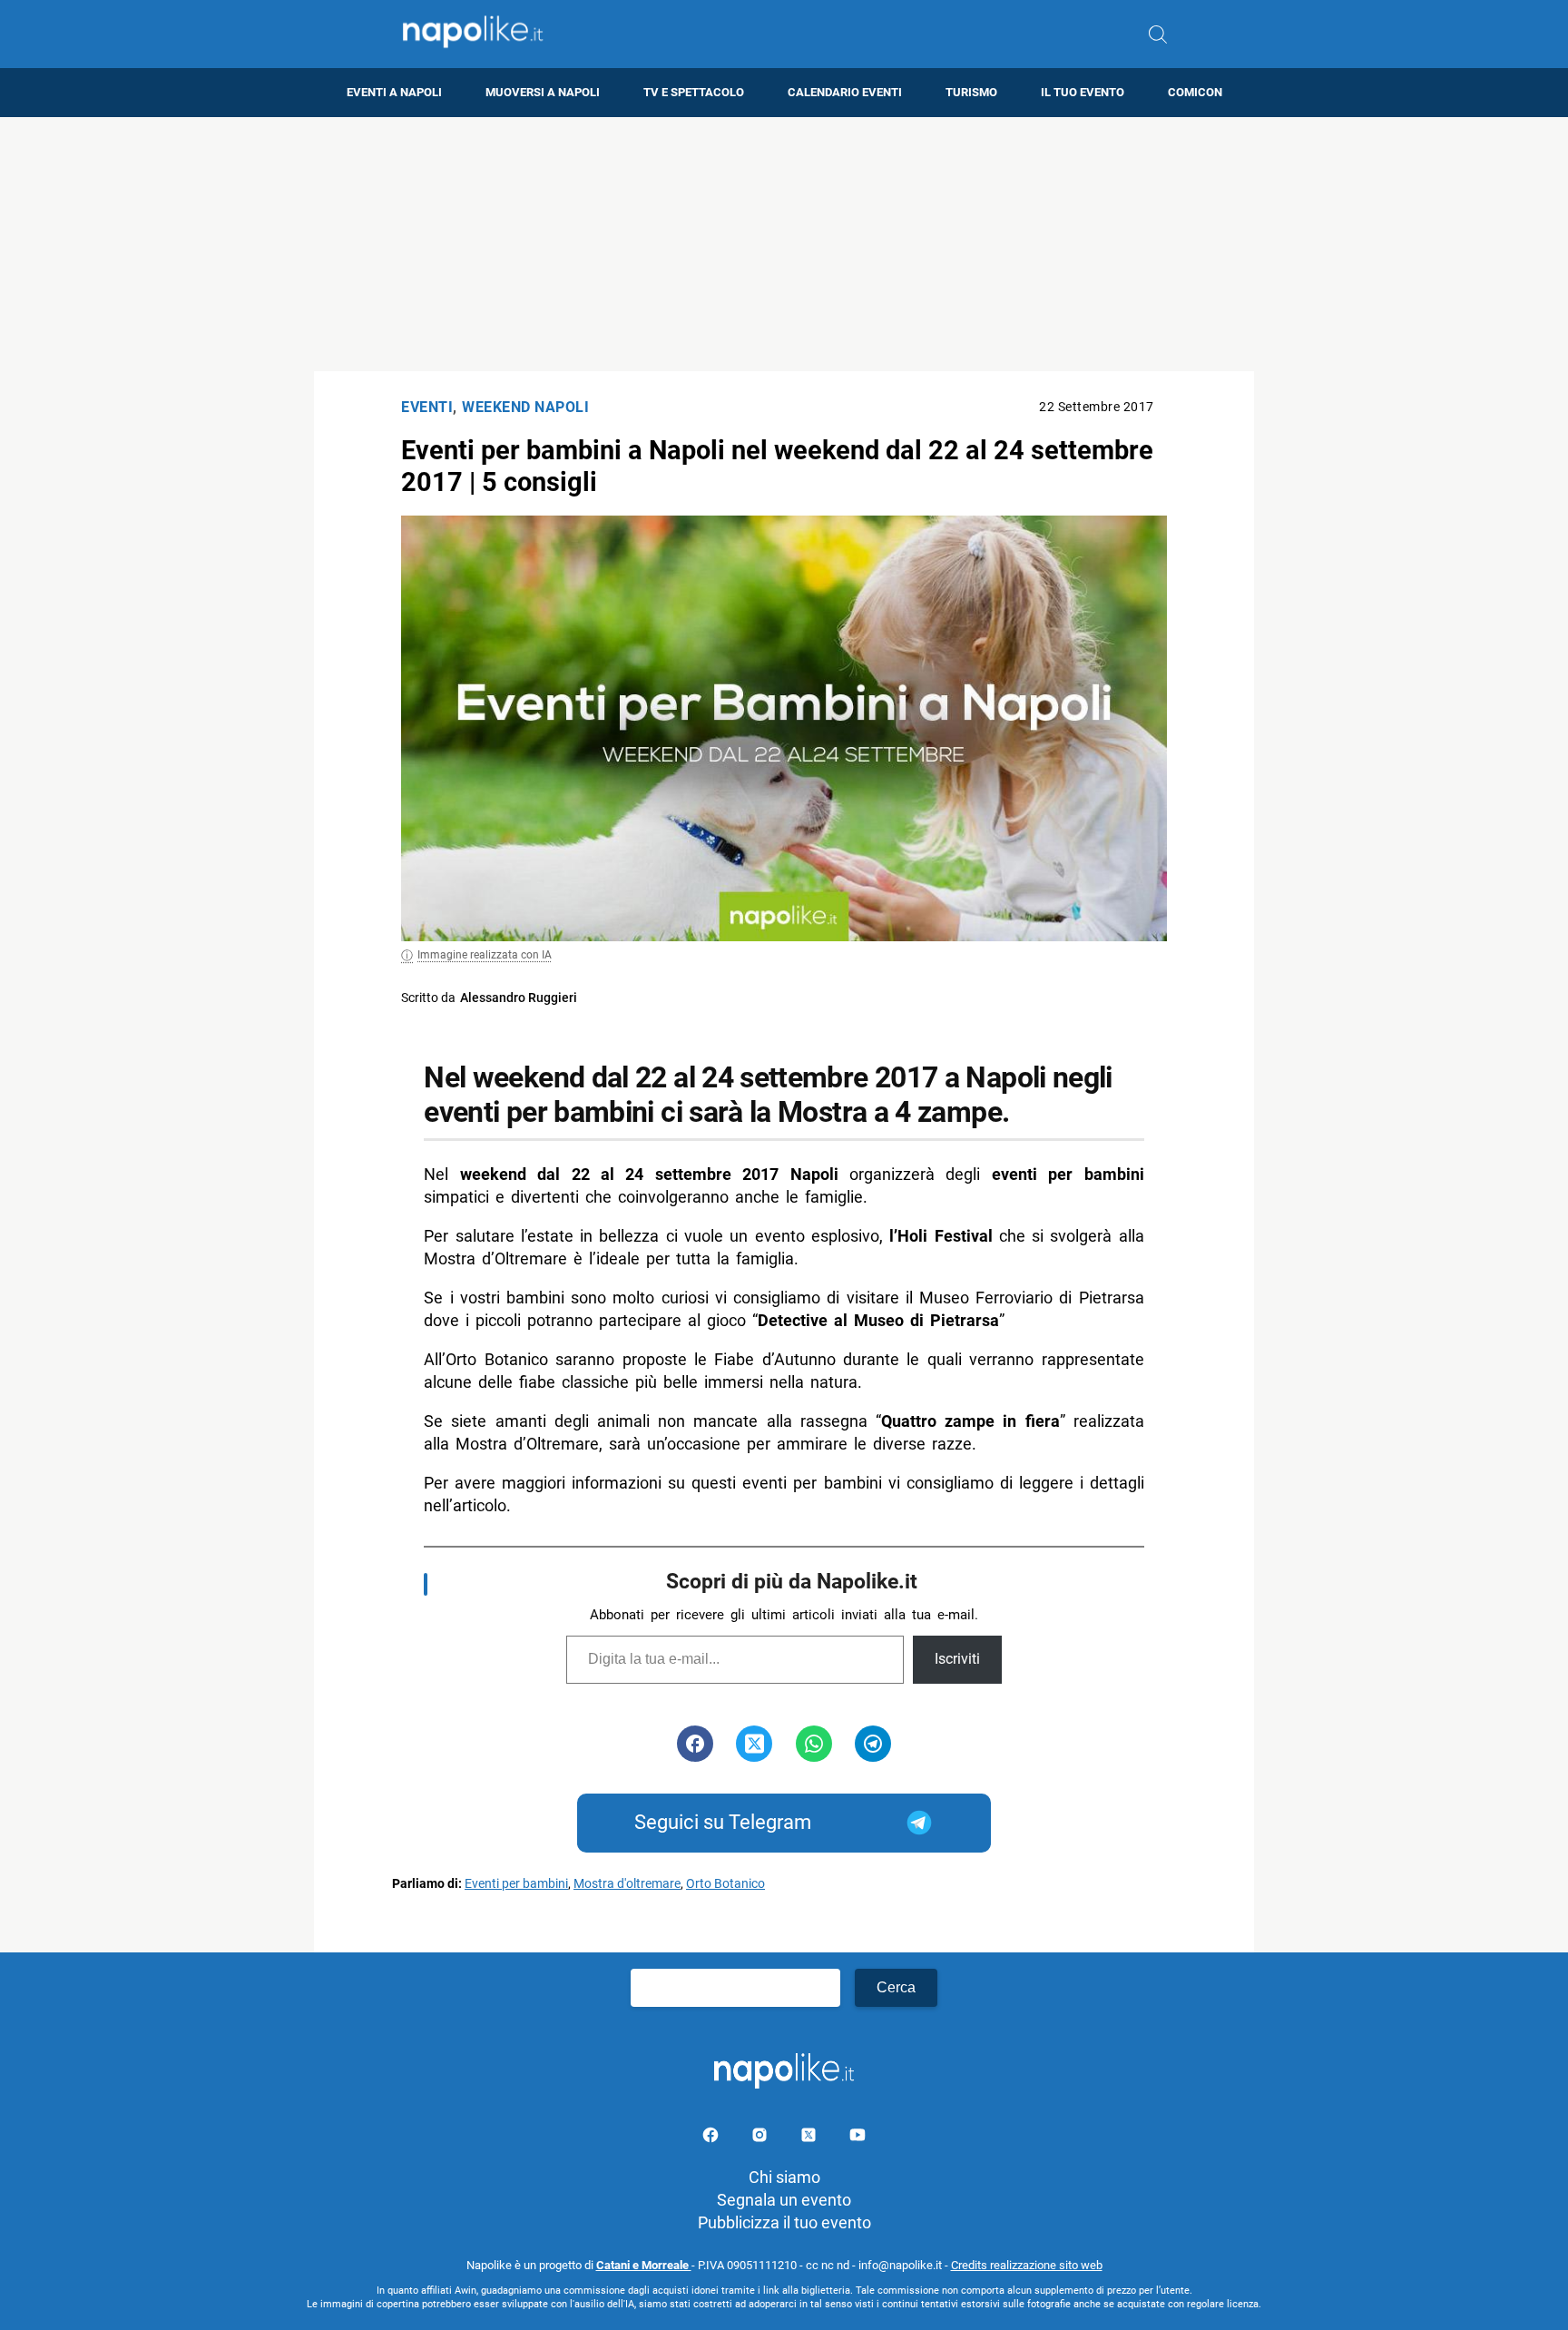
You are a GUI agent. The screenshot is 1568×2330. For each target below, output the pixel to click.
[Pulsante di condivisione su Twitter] (754, 1744)
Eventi (427, 407)
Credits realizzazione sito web (1027, 2265)
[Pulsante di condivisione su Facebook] (695, 1744)
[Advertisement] (784, 244)
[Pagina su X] (810, 2138)
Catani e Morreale (644, 2265)
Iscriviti (957, 1659)
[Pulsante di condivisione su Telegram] (873, 1744)
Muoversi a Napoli (543, 92)
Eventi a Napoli (394, 92)
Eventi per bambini (516, 1884)
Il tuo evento (1083, 92)
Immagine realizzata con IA (485, 955)
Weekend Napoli (525, 407)
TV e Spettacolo (694, 92)
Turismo (971, 92)
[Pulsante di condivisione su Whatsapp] (814, 1744)
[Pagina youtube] (857, 2138)
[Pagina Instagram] (761, 2138)
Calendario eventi (845, 92)
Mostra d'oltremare (627, 1884)
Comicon (1195, 92)
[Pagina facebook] (712, 2138)
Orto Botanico (725, 1884)
